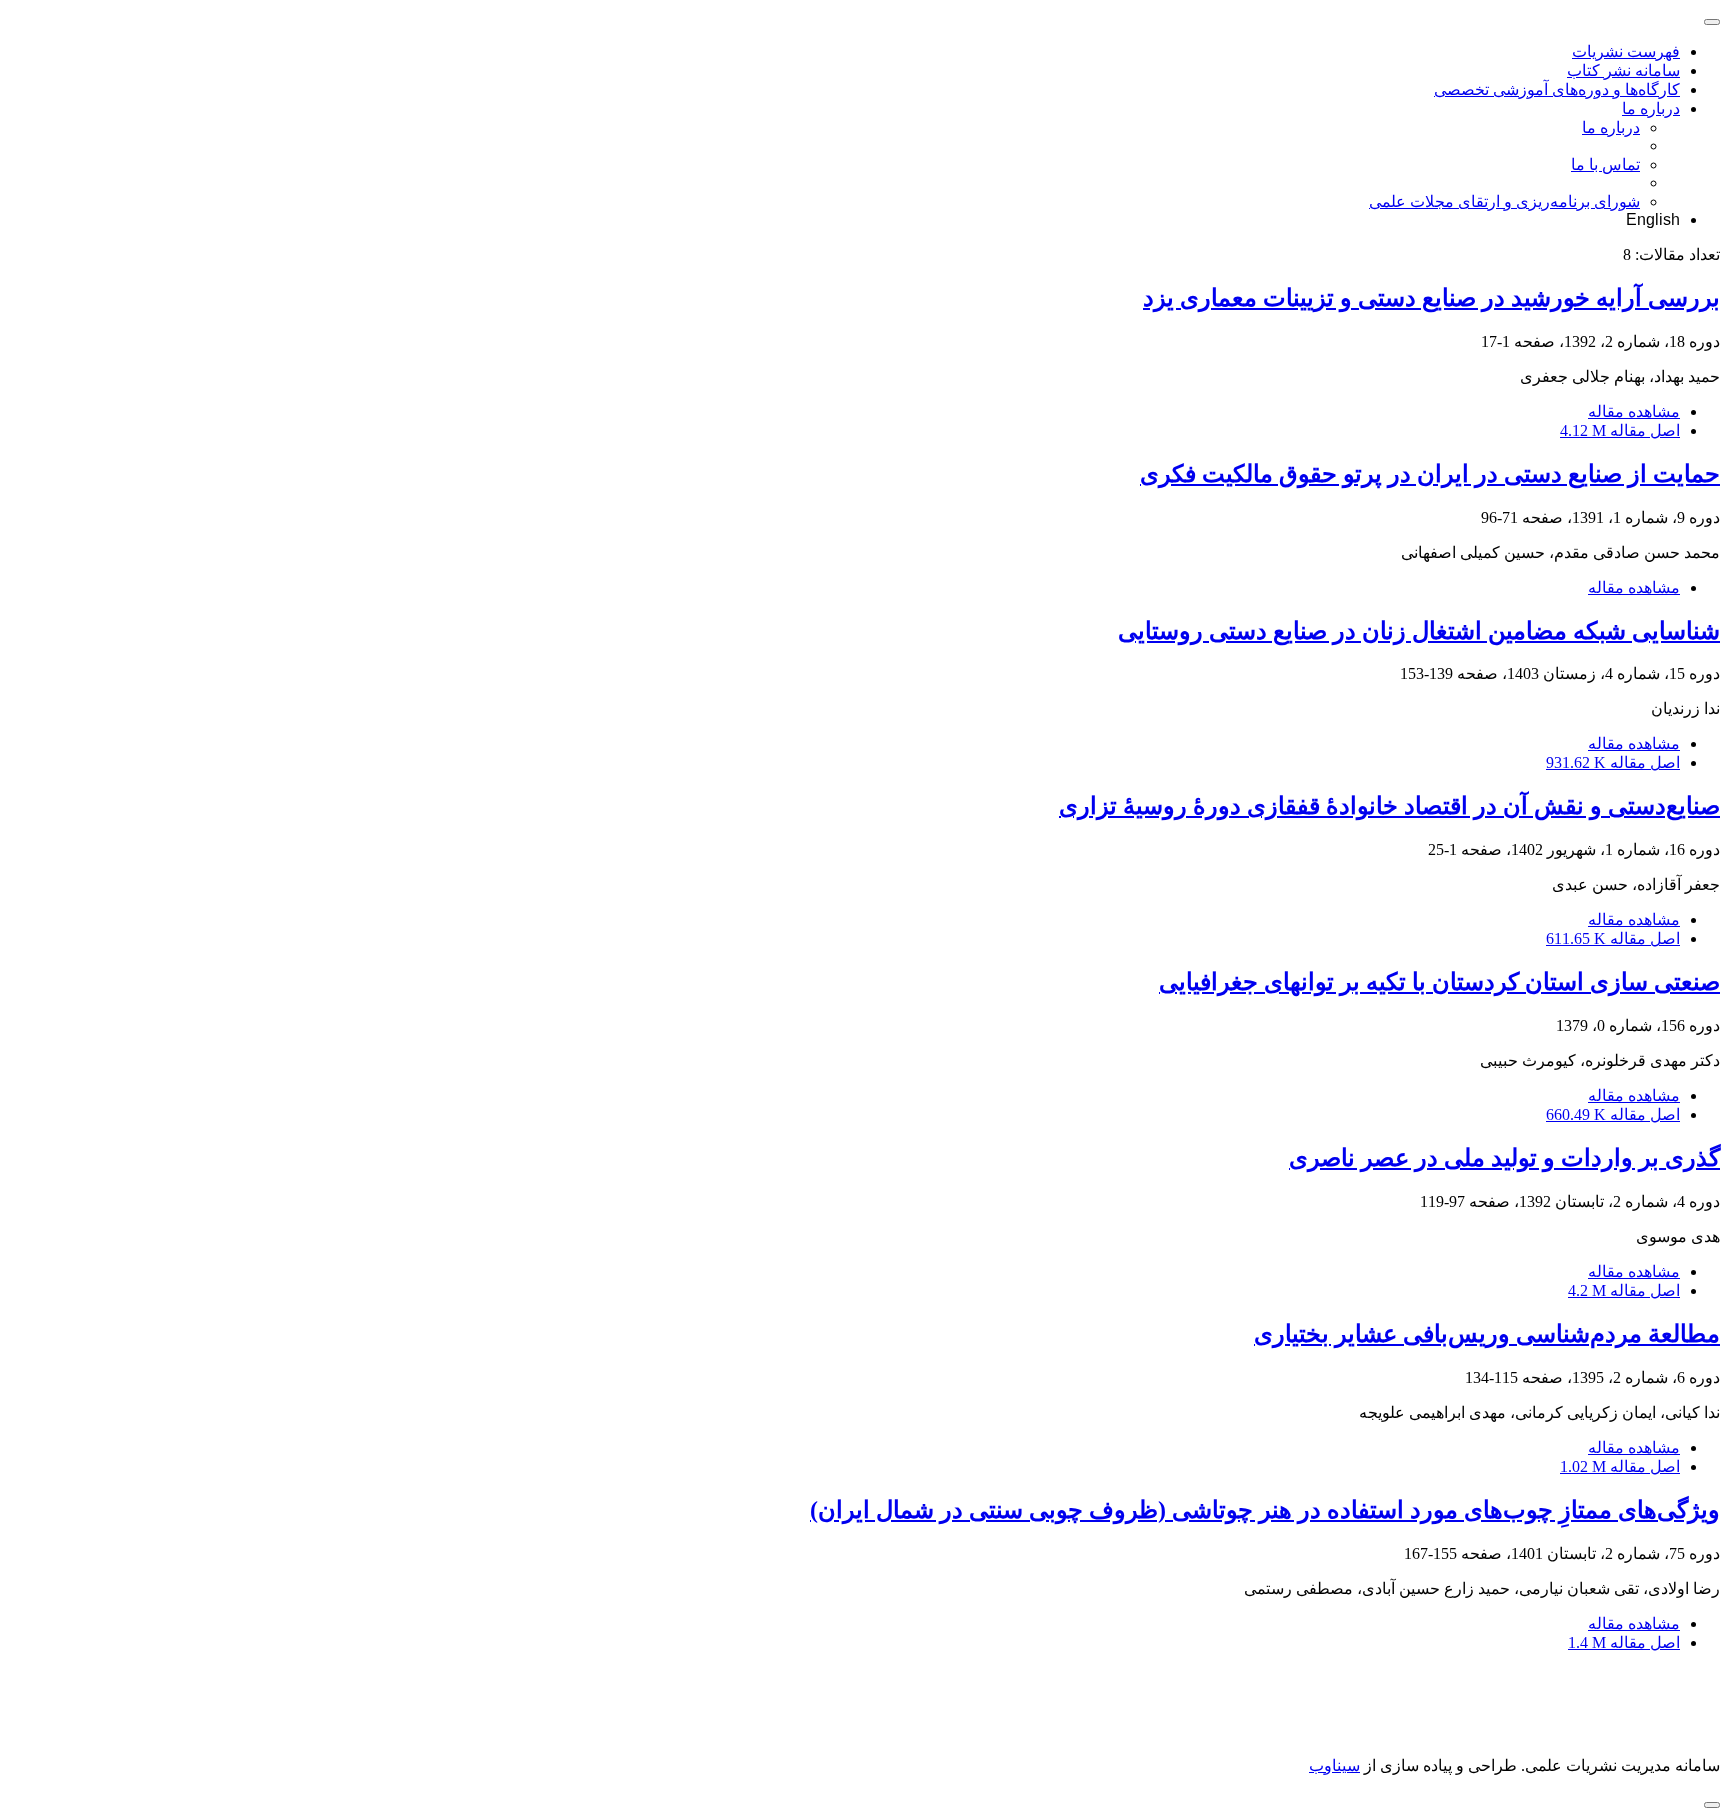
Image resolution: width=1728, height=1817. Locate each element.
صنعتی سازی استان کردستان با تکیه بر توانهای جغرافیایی (1439, 982)
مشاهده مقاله (1634, 411)
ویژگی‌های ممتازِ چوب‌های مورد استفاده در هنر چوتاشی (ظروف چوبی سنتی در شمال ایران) (1265, 1510)
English (1653, 219)
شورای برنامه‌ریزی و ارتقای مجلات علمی (1504, 201)
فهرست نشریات (1626, 51)
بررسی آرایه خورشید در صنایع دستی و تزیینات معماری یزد (1431, 298)
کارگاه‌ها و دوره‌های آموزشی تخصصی (1557, 89)
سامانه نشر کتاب (1623, 70)
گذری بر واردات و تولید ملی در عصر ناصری (1504, 1158)
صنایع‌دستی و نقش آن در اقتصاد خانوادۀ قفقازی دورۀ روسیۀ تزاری (1389, 806)
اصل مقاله (1620, 430)
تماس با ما (1605, 164)
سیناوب (1334, 1765)
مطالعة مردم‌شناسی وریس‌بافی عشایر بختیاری (1487, 1334)
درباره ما (1651, 108)
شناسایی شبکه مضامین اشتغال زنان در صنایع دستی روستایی (1419, 631)
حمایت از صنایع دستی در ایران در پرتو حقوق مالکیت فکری (1430, 474)
